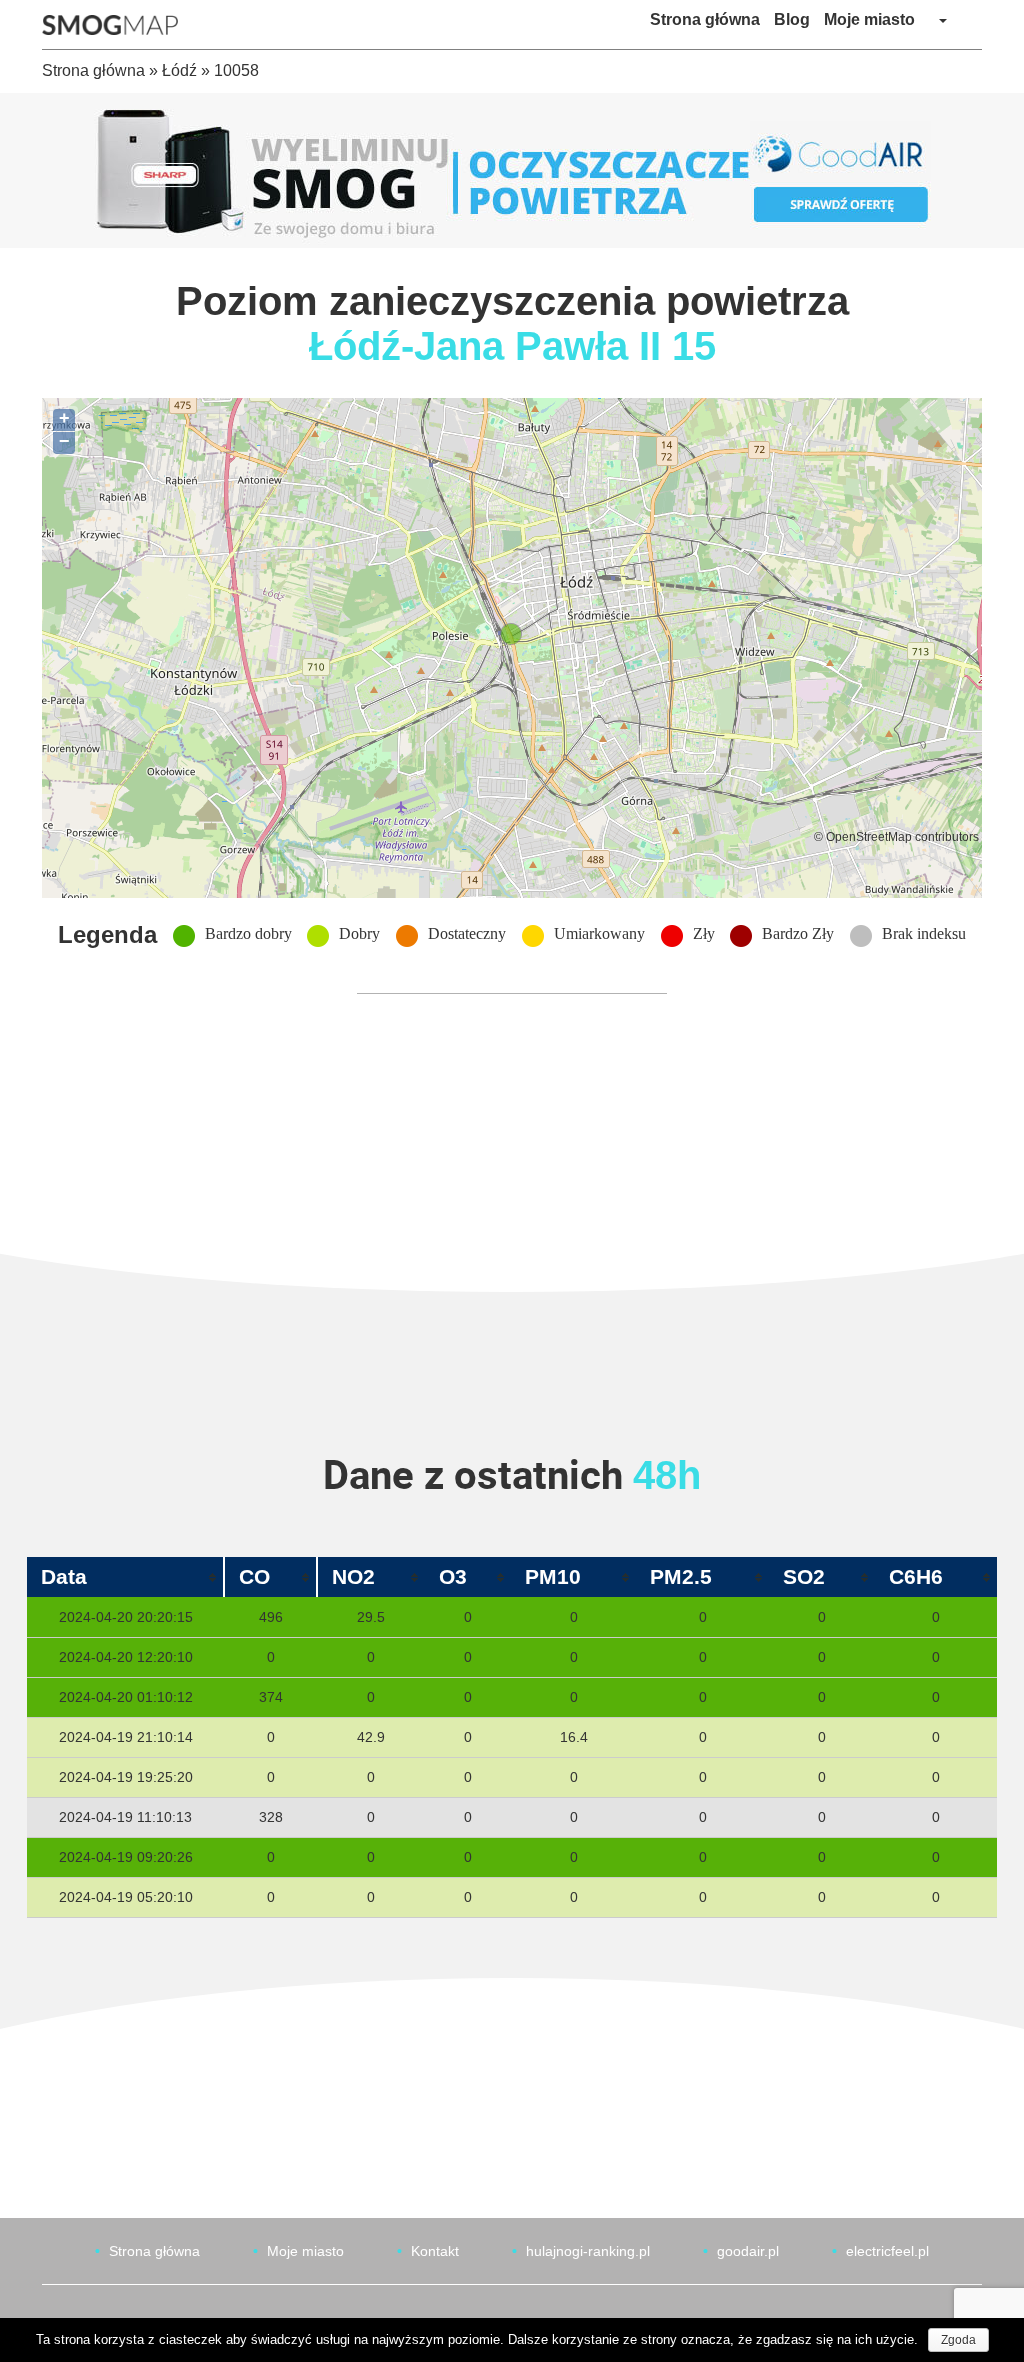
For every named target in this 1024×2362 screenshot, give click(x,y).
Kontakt (435, 2251)
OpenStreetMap (869, 836)
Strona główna (705, 19)
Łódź (179, 70)
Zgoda (958, 2340)
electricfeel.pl (887, 2251)
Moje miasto (869, 19)
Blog (792, 19)
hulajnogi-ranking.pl (588, 2251)
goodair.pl (748, 2251)
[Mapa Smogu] (117, 25)
